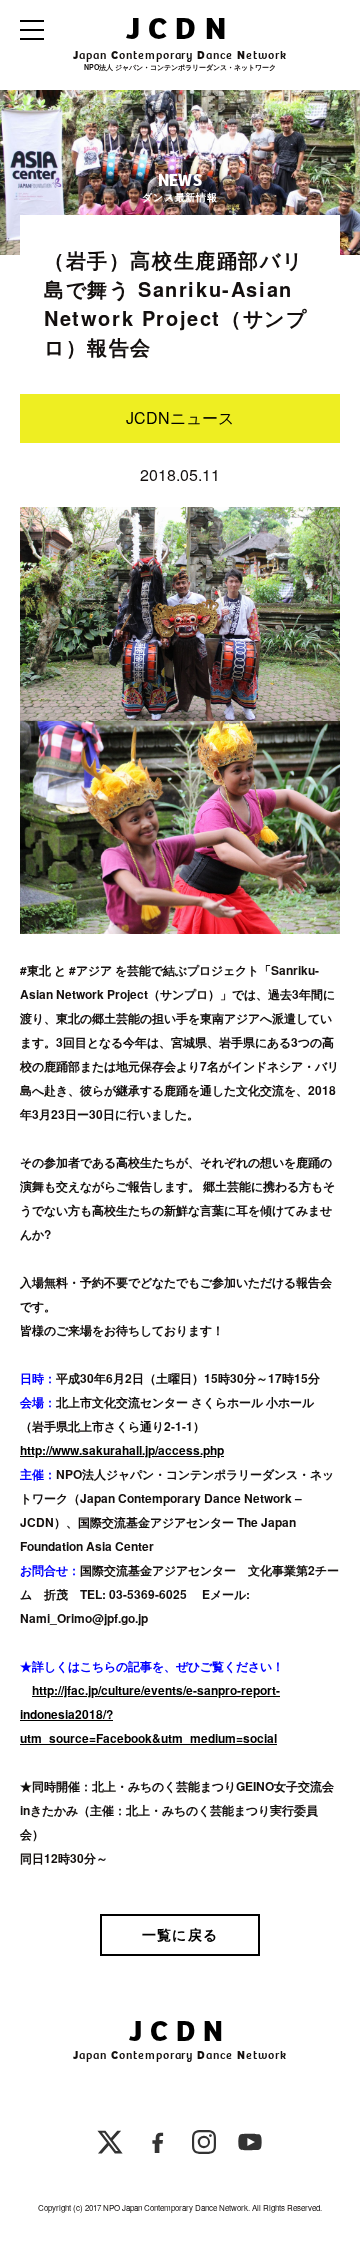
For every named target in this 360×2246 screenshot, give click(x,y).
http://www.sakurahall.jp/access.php (122, 1450)
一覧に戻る (180, 1934)
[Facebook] (158, 2145)
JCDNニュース (180, 417)
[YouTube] (250, 2145)
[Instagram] (204, 2145)
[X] (110, 2145)
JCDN (180, 28)
